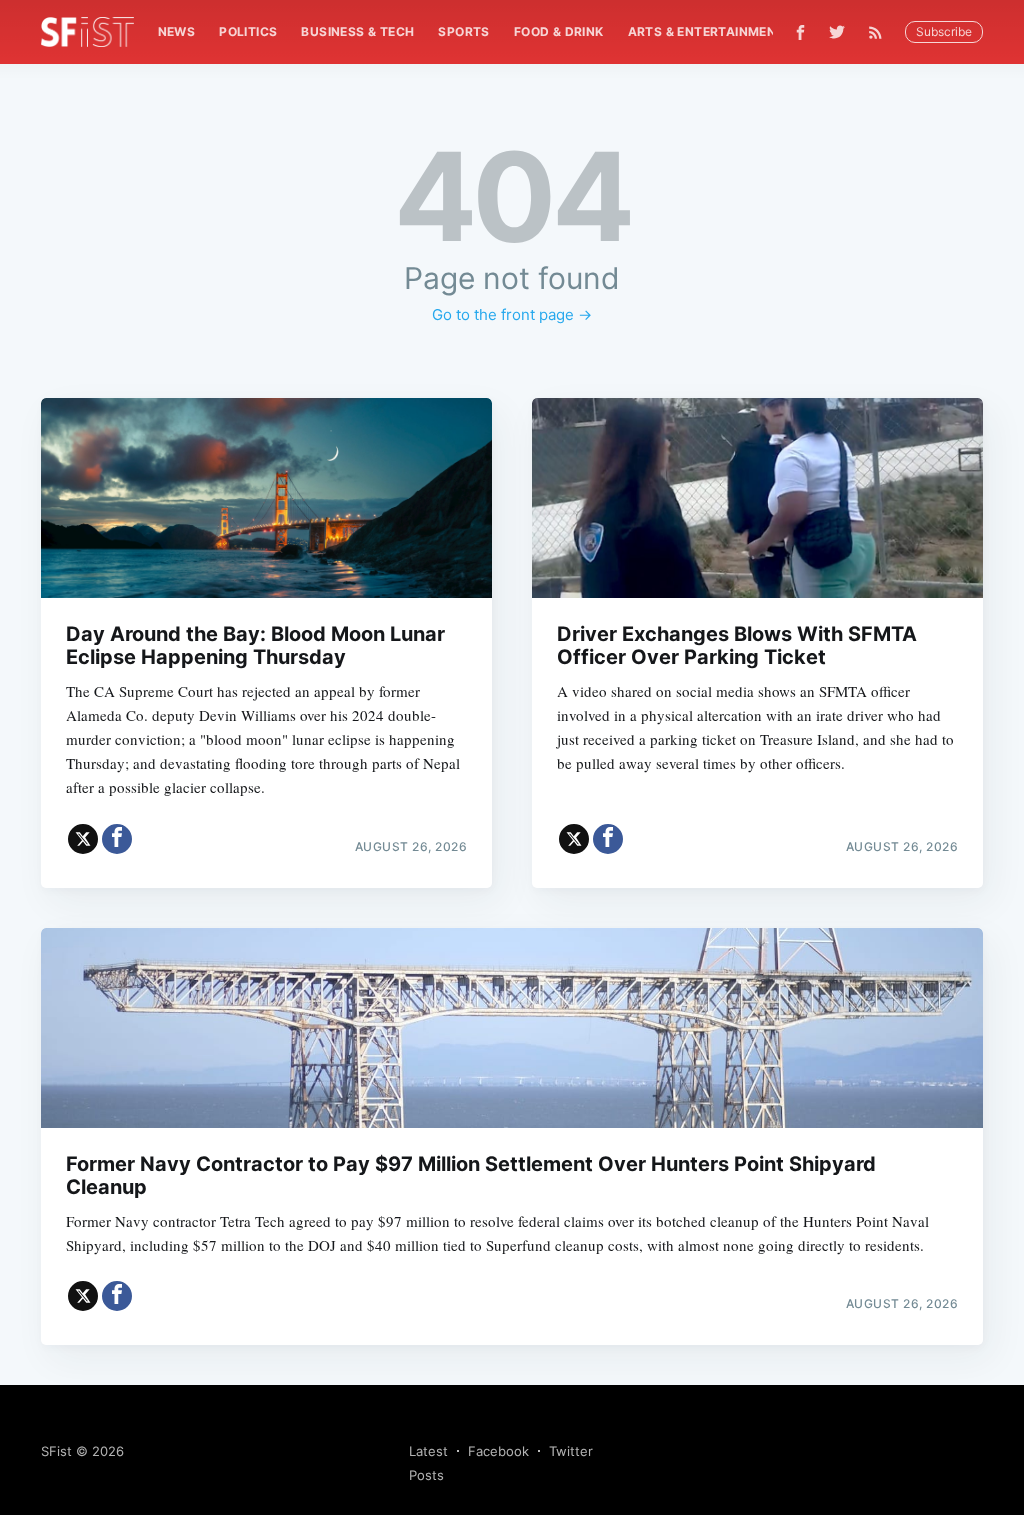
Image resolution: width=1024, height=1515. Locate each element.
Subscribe (944, 31)
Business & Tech (357, 31)
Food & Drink (559, 31)
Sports (463, 31)
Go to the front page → (512, 314)
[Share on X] (83, 839)
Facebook (498, 1451)
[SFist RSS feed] (880, 32)
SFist (56, 1451)
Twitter (571, 1451)
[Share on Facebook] (117, 839)
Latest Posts (428, 1463)
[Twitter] (837, 32)
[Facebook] (800, 32)
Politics (248, 31)
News (177, 31)
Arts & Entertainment (706, 31)
